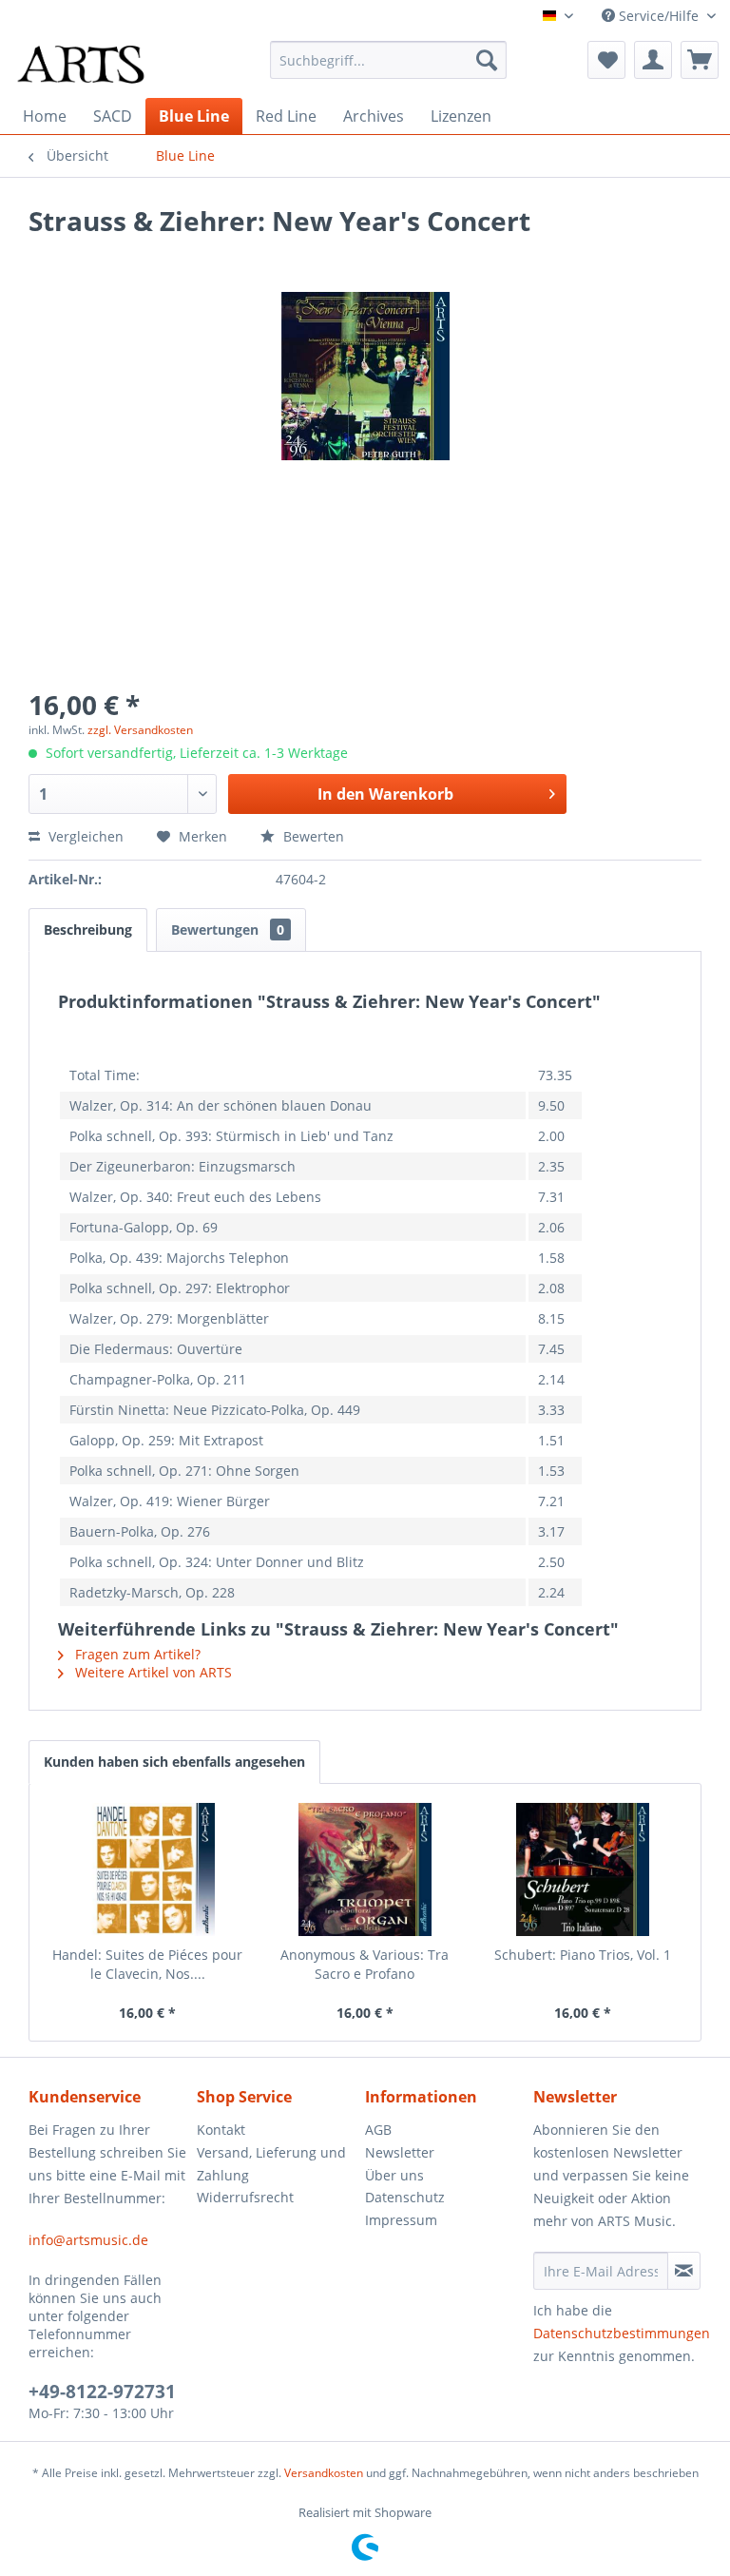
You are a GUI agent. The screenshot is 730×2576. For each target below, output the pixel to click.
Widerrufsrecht (245, 2197)
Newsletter (400, 2152)
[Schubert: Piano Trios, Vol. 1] (582, 1869)
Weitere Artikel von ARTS (152, 1672)
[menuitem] (389, 60)
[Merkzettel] (606, 60)
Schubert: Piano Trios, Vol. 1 (583, 1955)
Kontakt (221, 2130)
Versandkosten (324, 2473)
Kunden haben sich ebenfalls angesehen (174, 1762)
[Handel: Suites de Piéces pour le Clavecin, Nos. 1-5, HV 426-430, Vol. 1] (148, 1869)
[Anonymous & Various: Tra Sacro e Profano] (365, 1869)
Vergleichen (84, 836)
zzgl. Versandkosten (140, 730)
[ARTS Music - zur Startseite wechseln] (81, 65)
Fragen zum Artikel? (136, 1654)
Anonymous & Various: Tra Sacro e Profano (365, 1964)
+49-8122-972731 (102, 2392)
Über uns (394, 2175)
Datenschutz (405, 2197)
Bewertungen (228, 930)
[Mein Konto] (653, 60)
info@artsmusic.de (88, 2240)
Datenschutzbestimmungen (622, 2333)
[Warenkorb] (700, 60)
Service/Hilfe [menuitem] (659, 16)
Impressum (401, 2220)
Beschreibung (88, 930)
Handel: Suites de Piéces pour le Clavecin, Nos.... (147, 1964)
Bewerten (312, 836)
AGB (378, 2130)
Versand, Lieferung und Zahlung (271, 2164)
